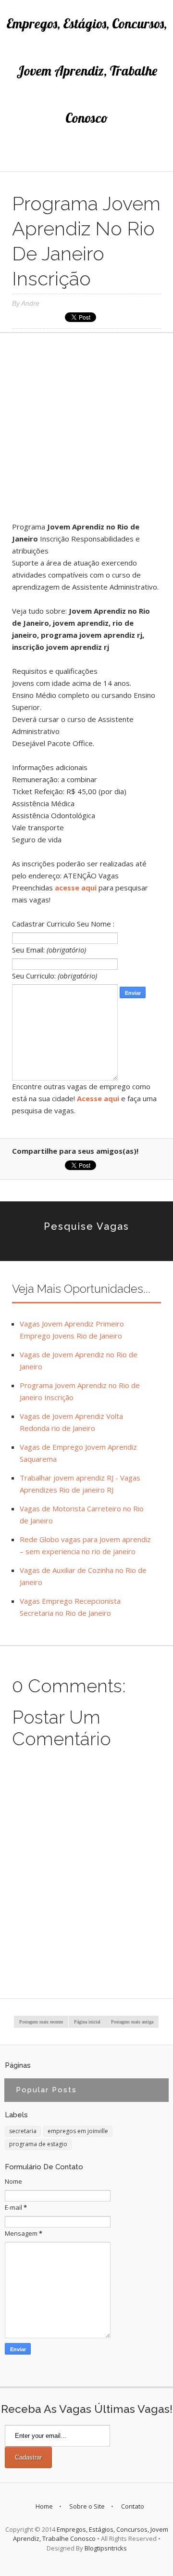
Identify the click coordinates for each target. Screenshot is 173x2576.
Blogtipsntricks (106, 2548)
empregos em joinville (78, 2131)
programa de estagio (38, 2144)
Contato (133, 2506)
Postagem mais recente (41, 2022)
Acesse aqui (98, 1098)
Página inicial (87, 2022)
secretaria (23, 2131)
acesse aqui (76, 888)
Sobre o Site (87, 2506)
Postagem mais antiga (132, 2022)
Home (44, 2506)
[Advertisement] (86, 431)
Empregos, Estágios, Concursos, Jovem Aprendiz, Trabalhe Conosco (86, 71)
